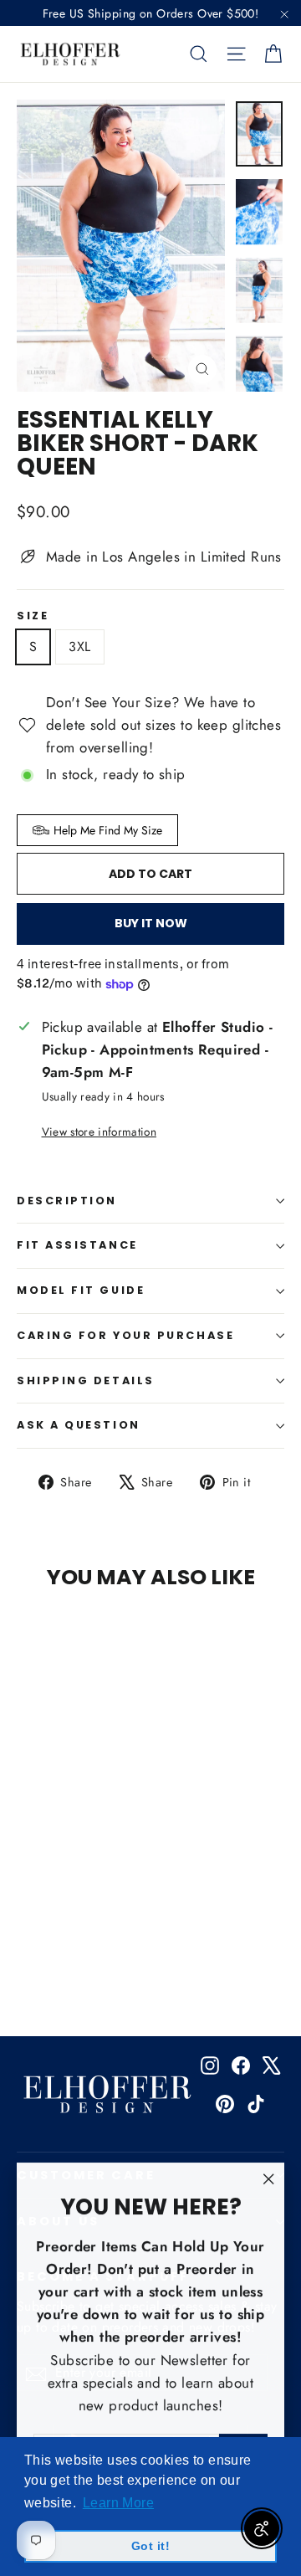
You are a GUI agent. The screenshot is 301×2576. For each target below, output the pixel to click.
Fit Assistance (77, 1245)
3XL (79, 647)
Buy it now (151, 923)
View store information (99, 1131)
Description (67, 1201)
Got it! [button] (150, 2546)
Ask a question (79, 1425)
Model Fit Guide (81, 1290)
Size (33, 616)
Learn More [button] (118, 2503)
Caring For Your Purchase (125, 1335)
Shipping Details (86, 1380)
